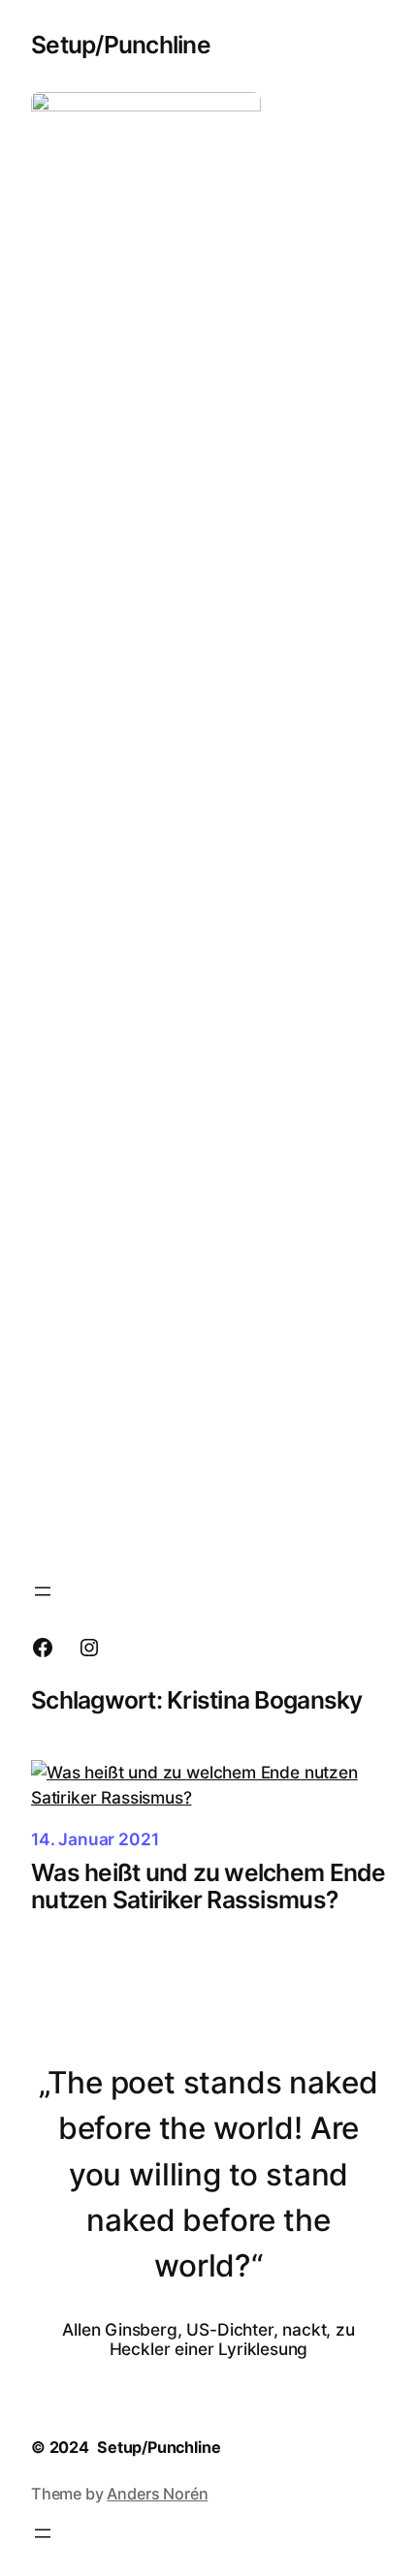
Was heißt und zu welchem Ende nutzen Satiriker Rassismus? (208, 1886)
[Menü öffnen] (43, 1591)
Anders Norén (157, 2494)
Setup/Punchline (121, 45)
